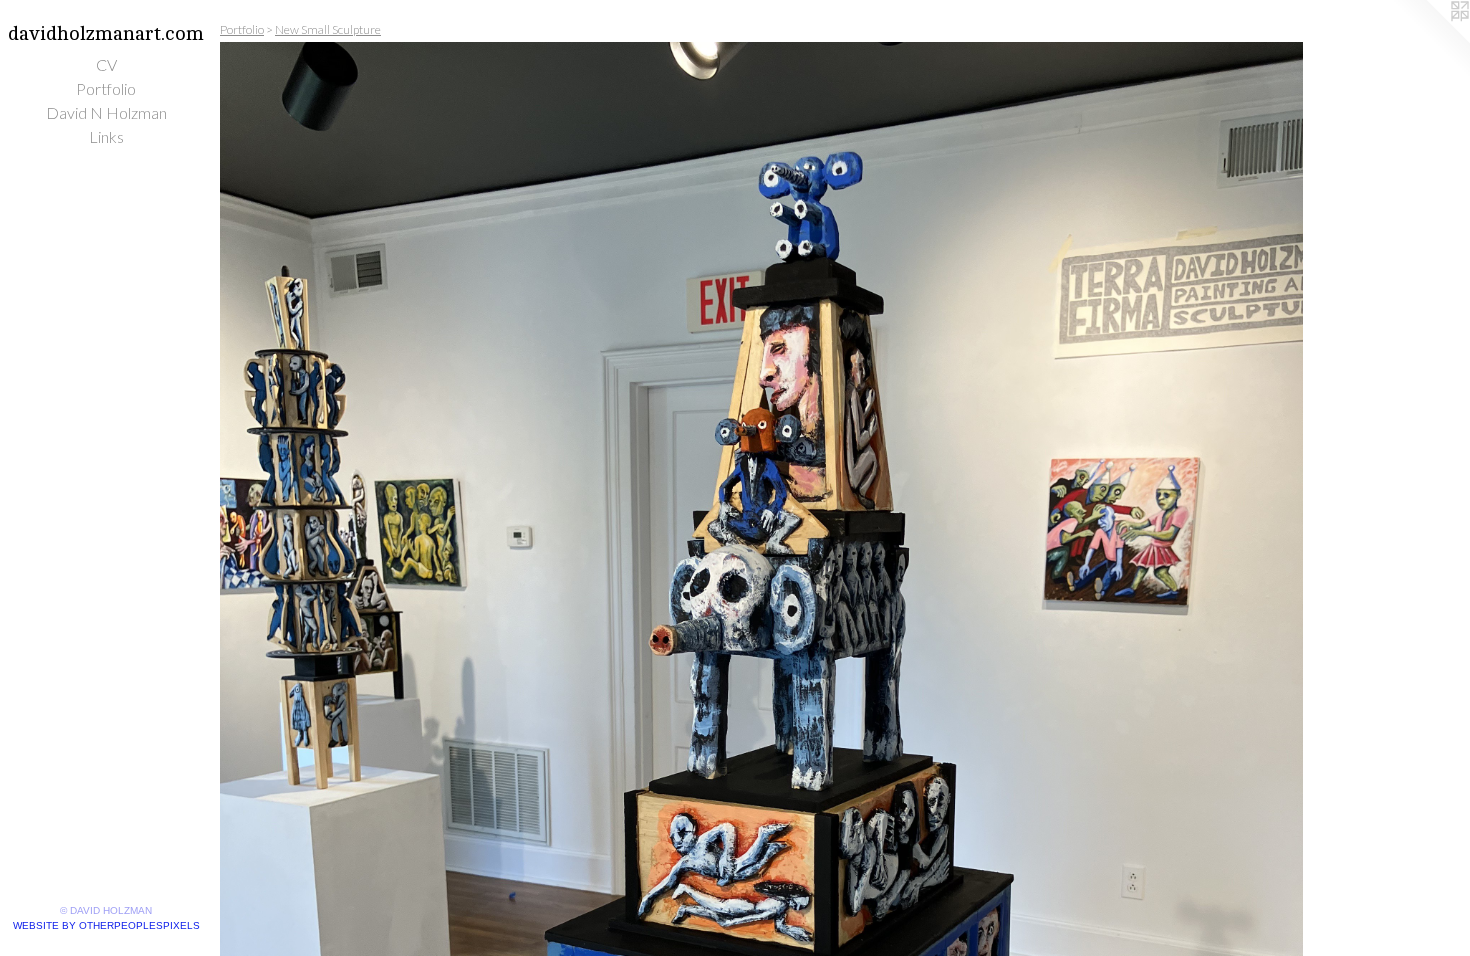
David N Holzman (106, 112)
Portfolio (106, 88)
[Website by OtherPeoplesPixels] (1430, 40)
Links (106, 136)
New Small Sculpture (328, 29)
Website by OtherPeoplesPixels (106, 925)
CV (106, 64)
